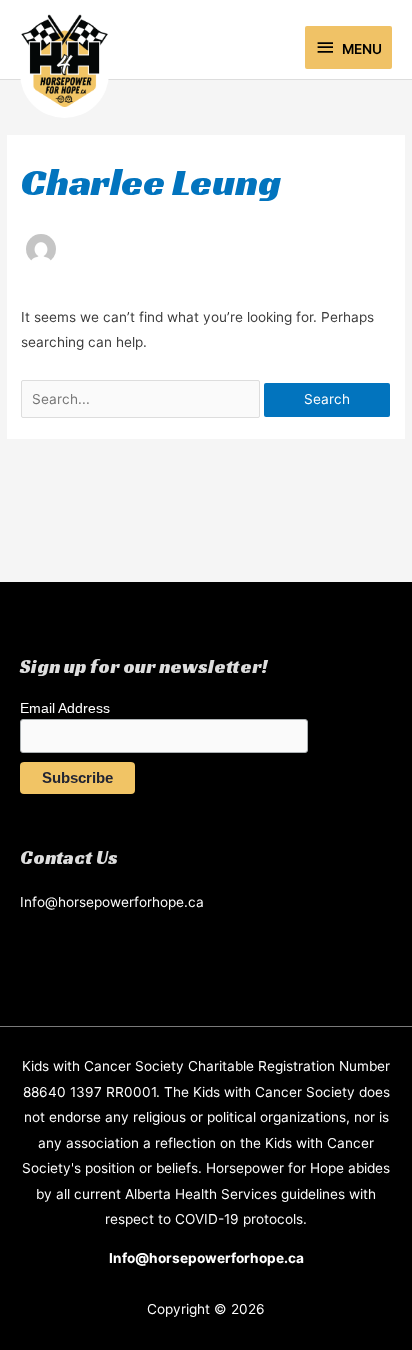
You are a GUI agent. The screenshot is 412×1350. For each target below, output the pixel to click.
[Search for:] (142, 399)
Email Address (65, 708)
